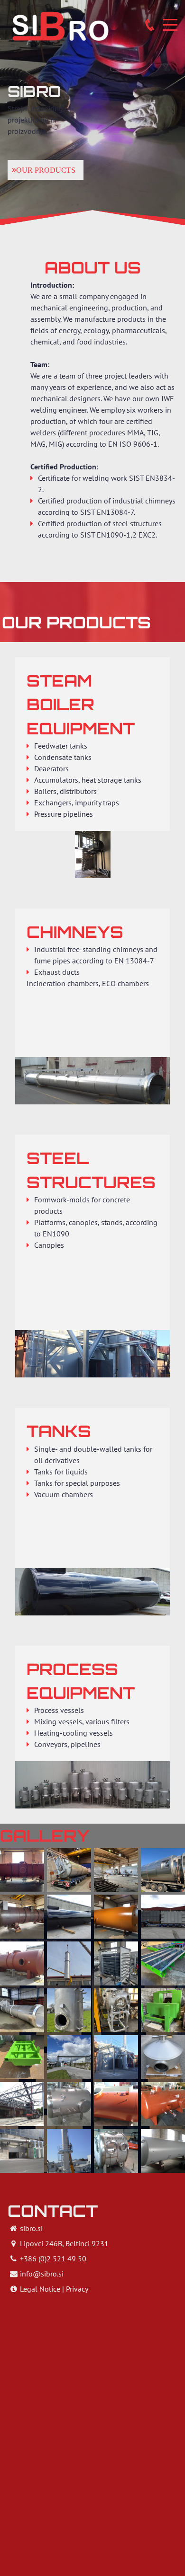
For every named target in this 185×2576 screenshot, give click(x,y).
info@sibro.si (42, 2274)
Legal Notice (40, 2289)
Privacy (77, 2289)
